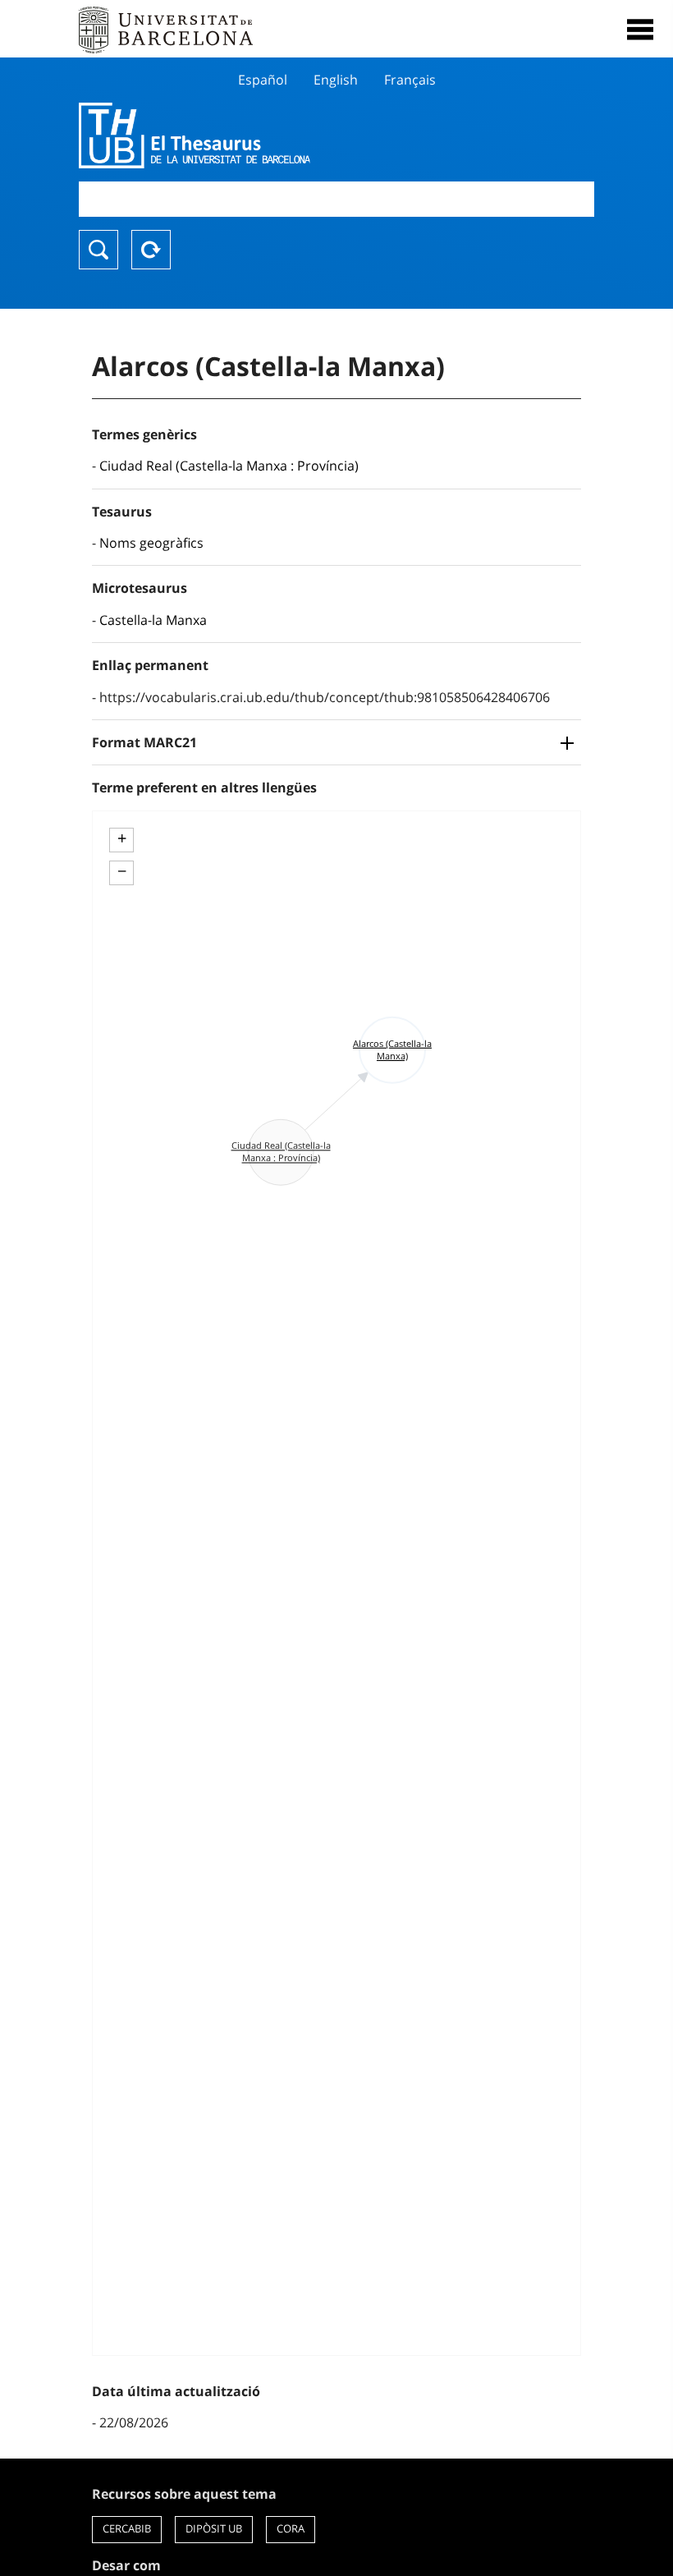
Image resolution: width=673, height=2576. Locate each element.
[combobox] (336, 199)
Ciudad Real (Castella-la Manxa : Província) (229, 466)
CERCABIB (127, 2528)
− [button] (122, 871)
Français (410, 80)
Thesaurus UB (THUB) (259, 135)
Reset (151, 250)
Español (263, 80)
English (336, 80)
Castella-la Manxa (153, 620)
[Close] (640, 30)
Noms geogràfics (151, 543)
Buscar (98, 250)
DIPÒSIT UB (214, 2528)
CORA (291, 2528)
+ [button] (122, 838)
